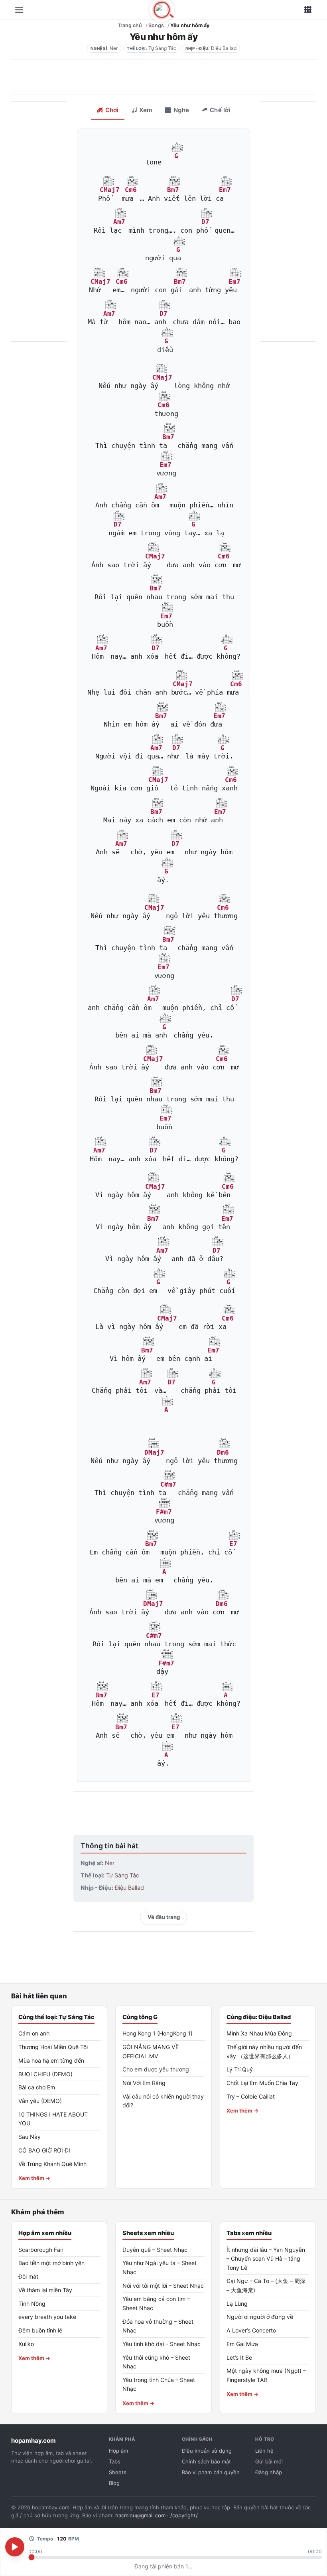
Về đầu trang (164, 1917)
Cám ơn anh (34, 2033)
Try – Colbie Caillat (251, 2096)
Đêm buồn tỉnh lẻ (40, 2330)
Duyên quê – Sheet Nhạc (155, 2250)
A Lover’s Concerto (251, 2330)
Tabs (115, 2461)
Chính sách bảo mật (206, 2461)
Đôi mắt (28, 2276)
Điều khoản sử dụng (207, 2451)
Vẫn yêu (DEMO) (40, 2101)
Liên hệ (264, 2451)
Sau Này (30, 2137)
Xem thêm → (34, 2178)
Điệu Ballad (224, 48)
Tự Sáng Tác (162, 48)
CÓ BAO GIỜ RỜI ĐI (44, 2150)
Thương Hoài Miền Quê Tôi (53, 2047)
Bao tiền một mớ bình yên (51, 2263)
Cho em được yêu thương (156, 2069)
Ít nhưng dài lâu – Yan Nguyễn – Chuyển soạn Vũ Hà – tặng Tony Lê (266, 2259)
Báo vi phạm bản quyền (211, 2472)
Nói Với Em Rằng (144, 2083)
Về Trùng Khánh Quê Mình (52, 2164)
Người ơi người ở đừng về (260, 2317)
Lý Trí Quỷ (240, 2069)
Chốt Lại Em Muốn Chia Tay (262, 2083)
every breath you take (47, 2317)
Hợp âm (118, 2451)
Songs (156, 25)
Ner (114, 48)
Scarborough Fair (41, 2250)
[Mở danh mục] (19, 10)
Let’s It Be (239, 2357)
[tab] (107, 111)
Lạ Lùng (237, 2304)
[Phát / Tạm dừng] (15, 2547)
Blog (114, 2483)
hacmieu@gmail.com (140, 2515)
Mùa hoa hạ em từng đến (51, 2060)
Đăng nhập (269, 2472)
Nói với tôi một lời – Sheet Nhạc (163, 2286)
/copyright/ (184, 2515)
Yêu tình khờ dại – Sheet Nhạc (162, 2344)
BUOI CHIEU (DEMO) (45, 2074)
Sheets (118, 2472)
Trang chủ (130, 25)
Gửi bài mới (269, 2461)
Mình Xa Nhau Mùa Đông (259, 2033)
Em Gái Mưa (242, 2344)
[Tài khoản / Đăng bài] (308, 10)
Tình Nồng (32, 2304)
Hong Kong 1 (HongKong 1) (158, 2033)
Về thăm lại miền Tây (45, 2290)
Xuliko (26, 2344)
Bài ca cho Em (37, 2087)
